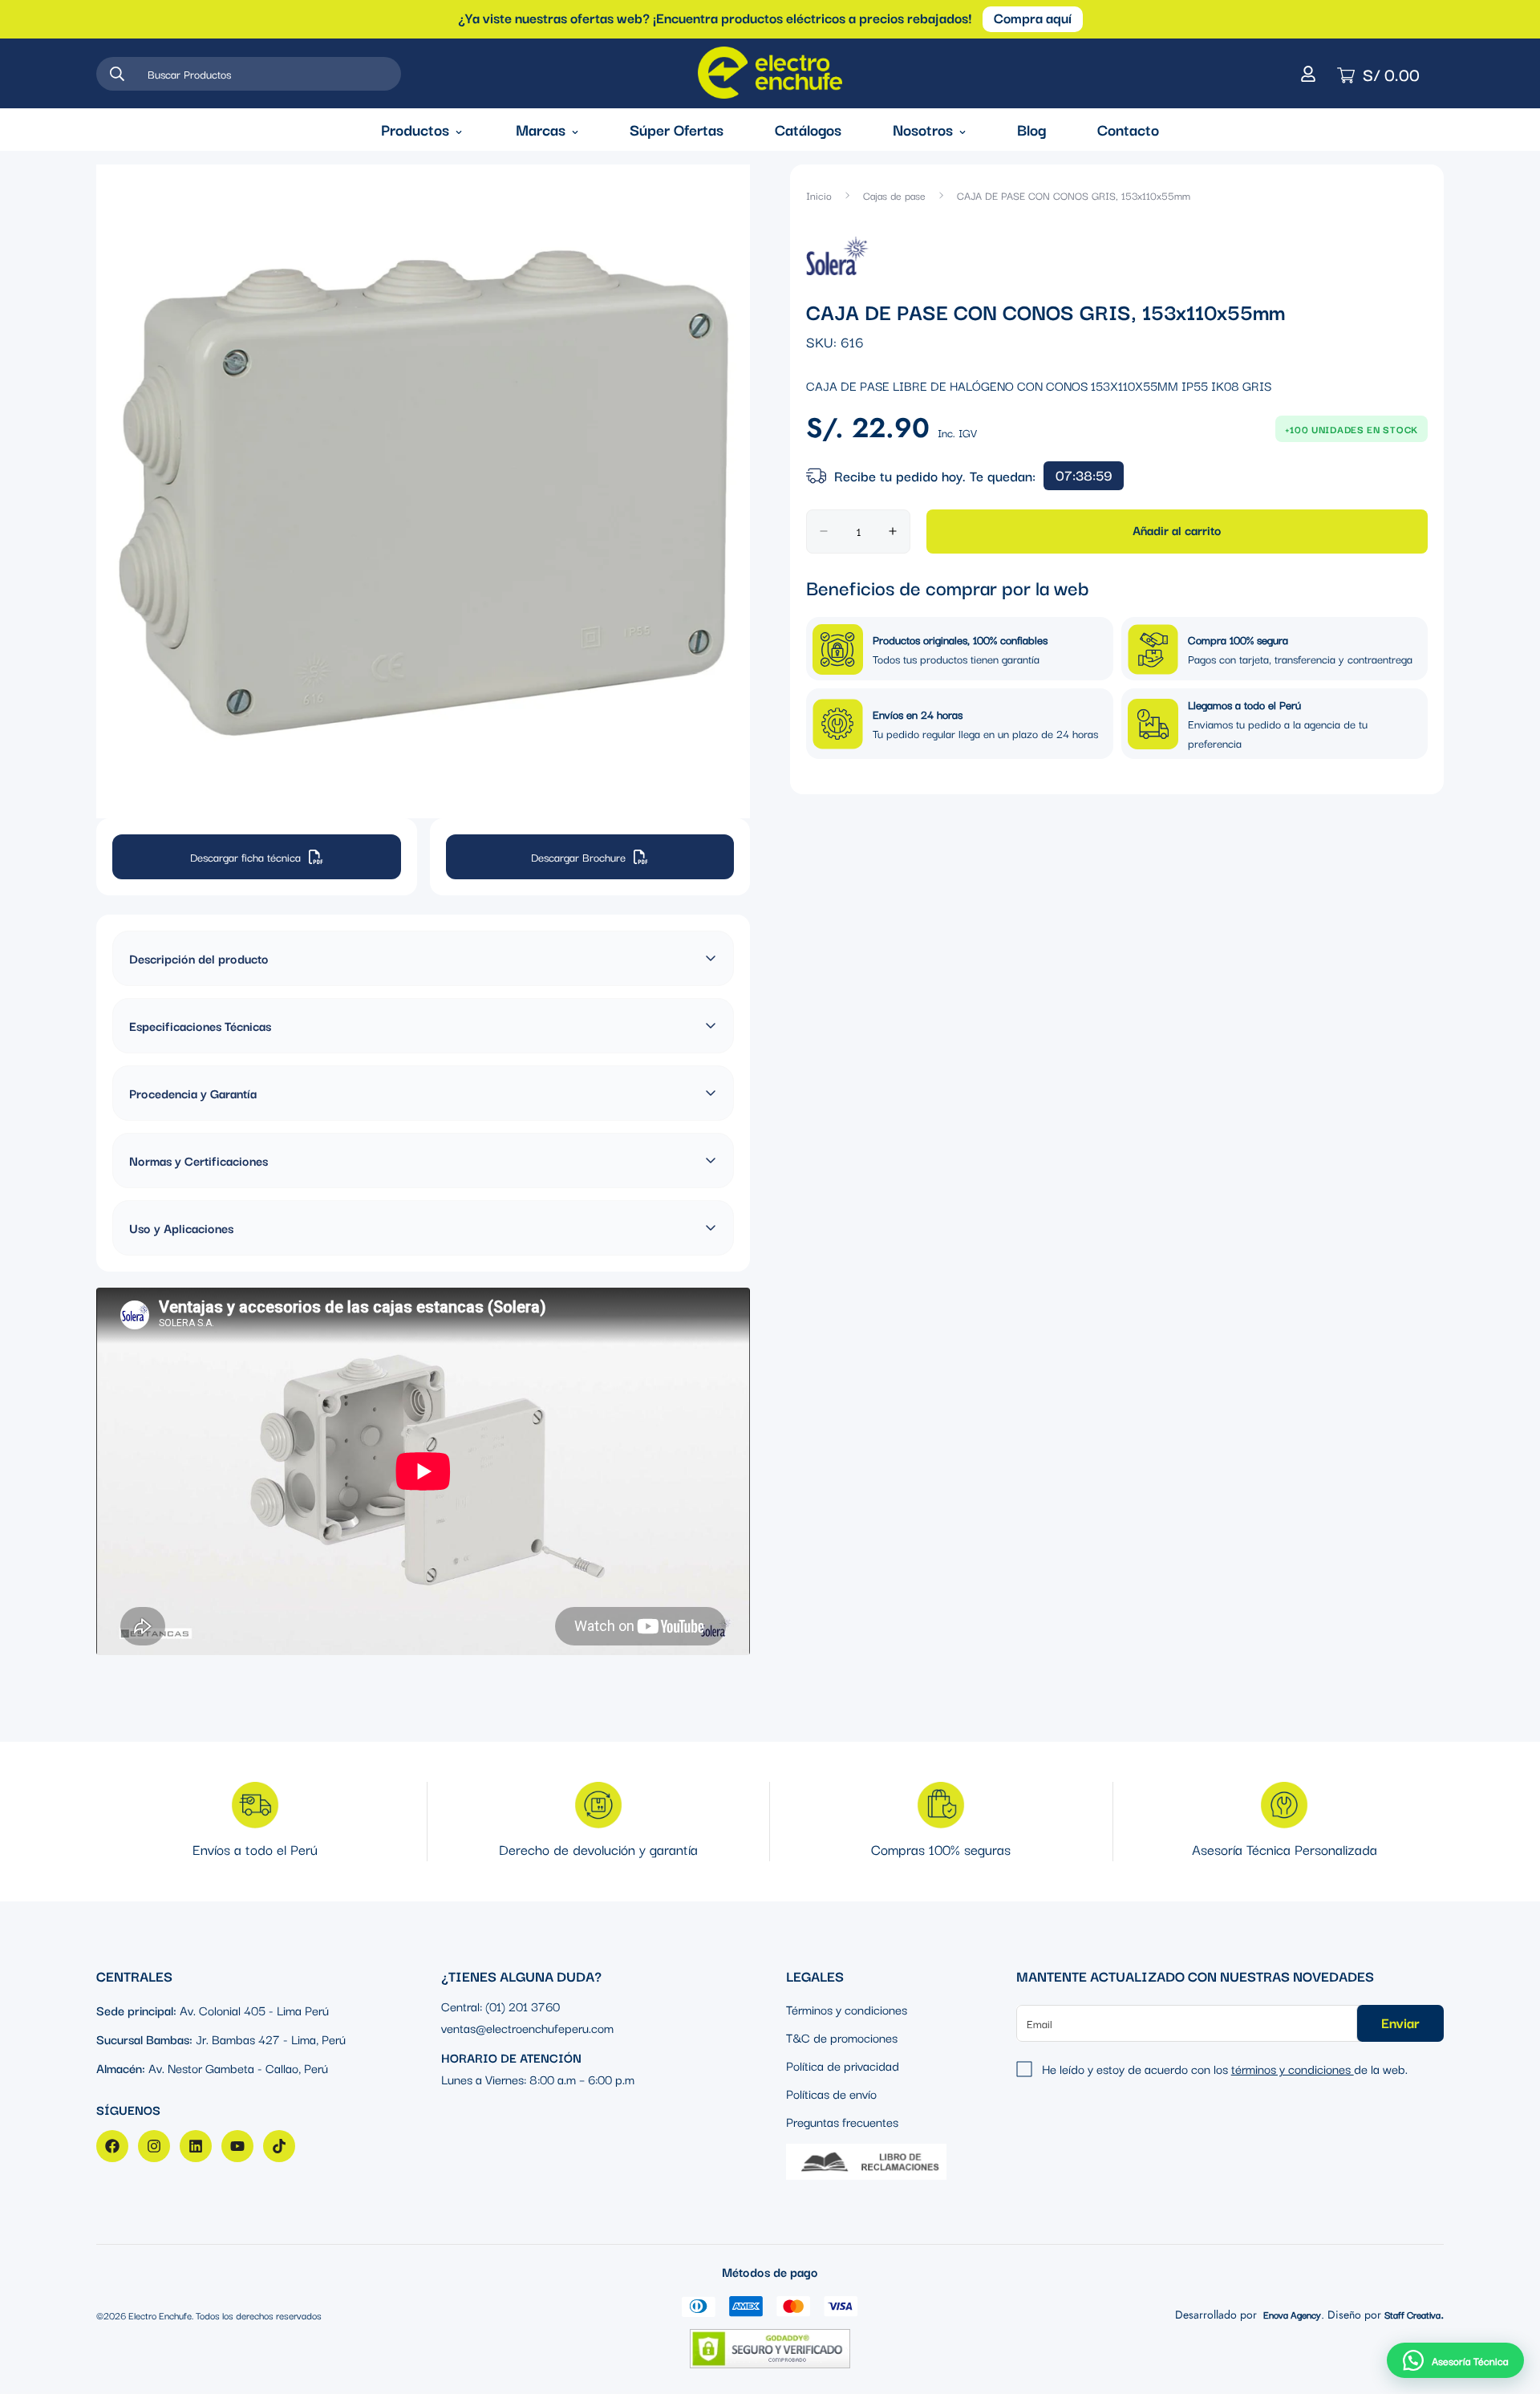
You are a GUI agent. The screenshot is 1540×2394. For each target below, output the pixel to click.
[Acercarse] (736, 199)
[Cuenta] (1308, 74)
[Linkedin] (196, 2146)
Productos (415, 129)
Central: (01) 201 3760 (500, 2006)
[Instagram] (154, 2146)
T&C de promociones (842, 2037)
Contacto (1128, 129)
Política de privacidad (843, 2065)
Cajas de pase (894, 195)
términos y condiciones (1293, 2068)
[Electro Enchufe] (770, 73)
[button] (1455, 2360)
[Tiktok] (279, 2146)
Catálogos (808, 129)
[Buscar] (117, 74)
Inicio (819, 195)
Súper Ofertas (677, 129)
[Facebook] (112, 2146)
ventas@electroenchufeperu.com (527, 2027)
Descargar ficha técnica (245, 857)
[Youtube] (237, 2146)
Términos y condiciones (847, 2009)
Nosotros (923, 129)
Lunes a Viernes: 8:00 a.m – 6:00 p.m (538, 2079)
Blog (1031, 129)
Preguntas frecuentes (842, 2121)
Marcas (541, 129)
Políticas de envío (831, 2093)
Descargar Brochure (578, 857)
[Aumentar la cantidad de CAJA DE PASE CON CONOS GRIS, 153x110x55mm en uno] (893, 532)
